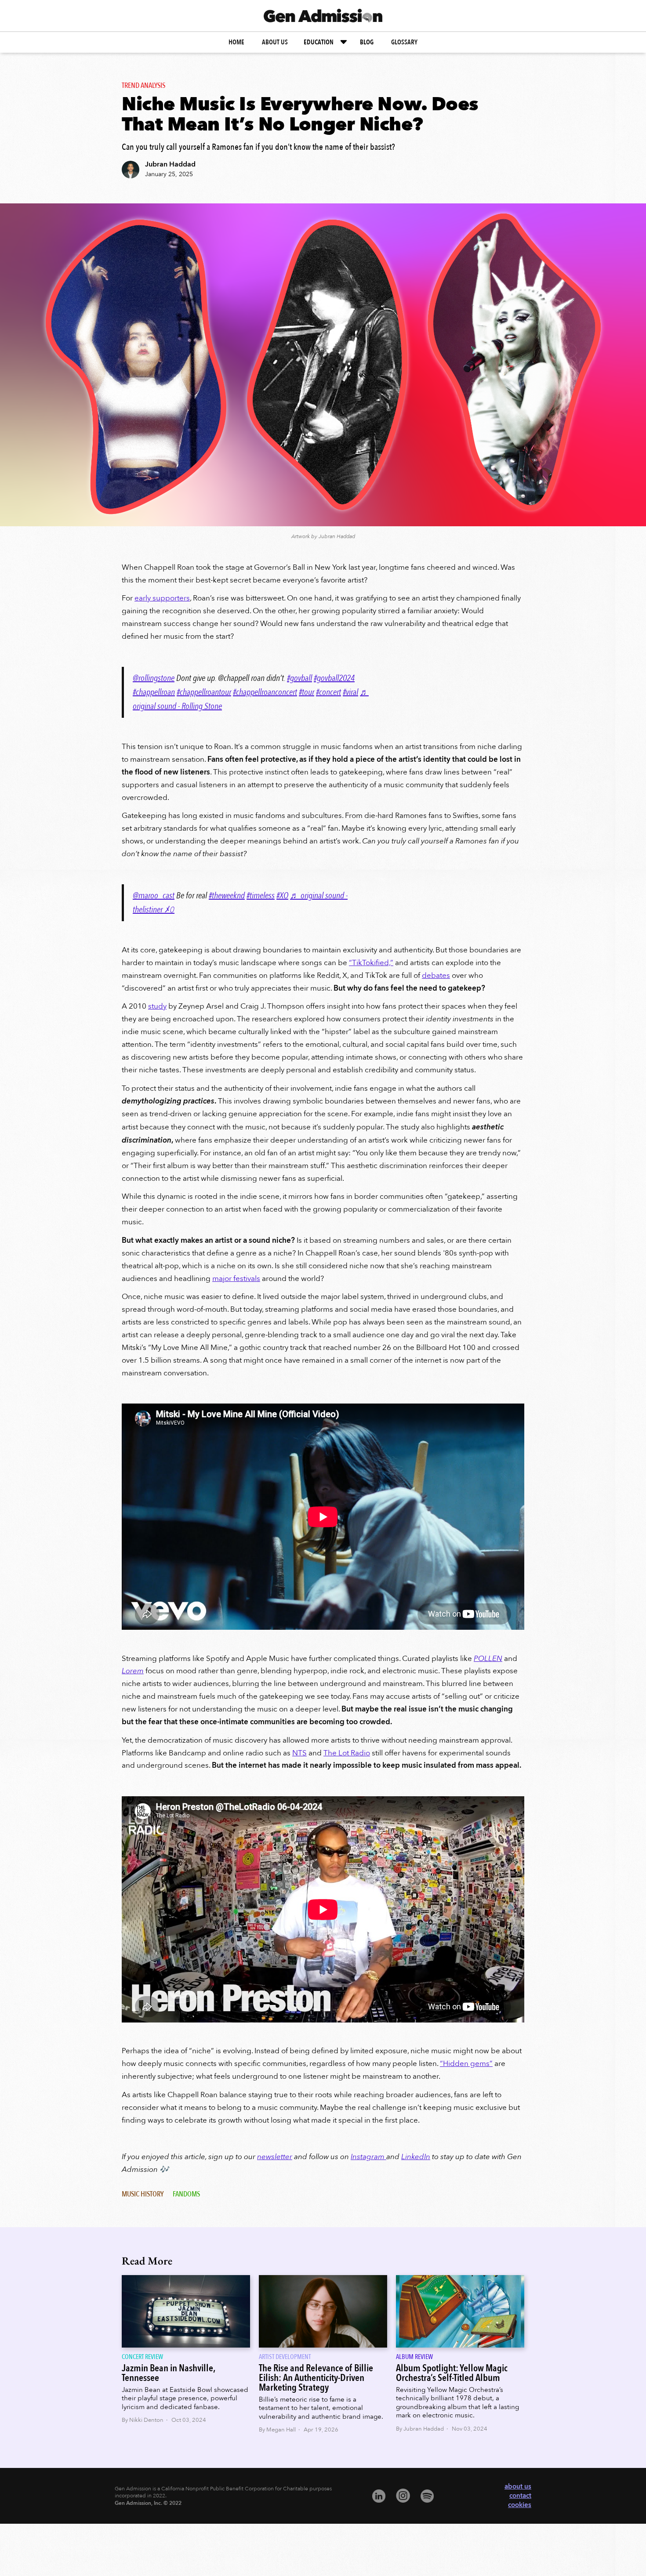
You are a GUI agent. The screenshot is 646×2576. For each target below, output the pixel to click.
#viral (350, 692)
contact (520, 2496)
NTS (299, 1753)
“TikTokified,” (371, 963)
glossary (404, 42)
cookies (520, 2505)
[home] (323, 16)
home (236, 42)
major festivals (236, 1279)
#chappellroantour (204, 692)
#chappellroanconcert (265, 692)
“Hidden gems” (466, 2064)
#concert (328, 692)
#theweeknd (227, 895)
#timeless (261, 895)
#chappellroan (154, 692)
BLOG (367, 42)
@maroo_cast (154, 895)
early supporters (162, 598)
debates (436, 975)
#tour (307, 692)
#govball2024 (334, 678)
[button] (326, 42)
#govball (299, 678)
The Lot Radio (347, 1753)
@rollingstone (154, 678)
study (157, 1006)
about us (275, 42)
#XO (282, 895)
